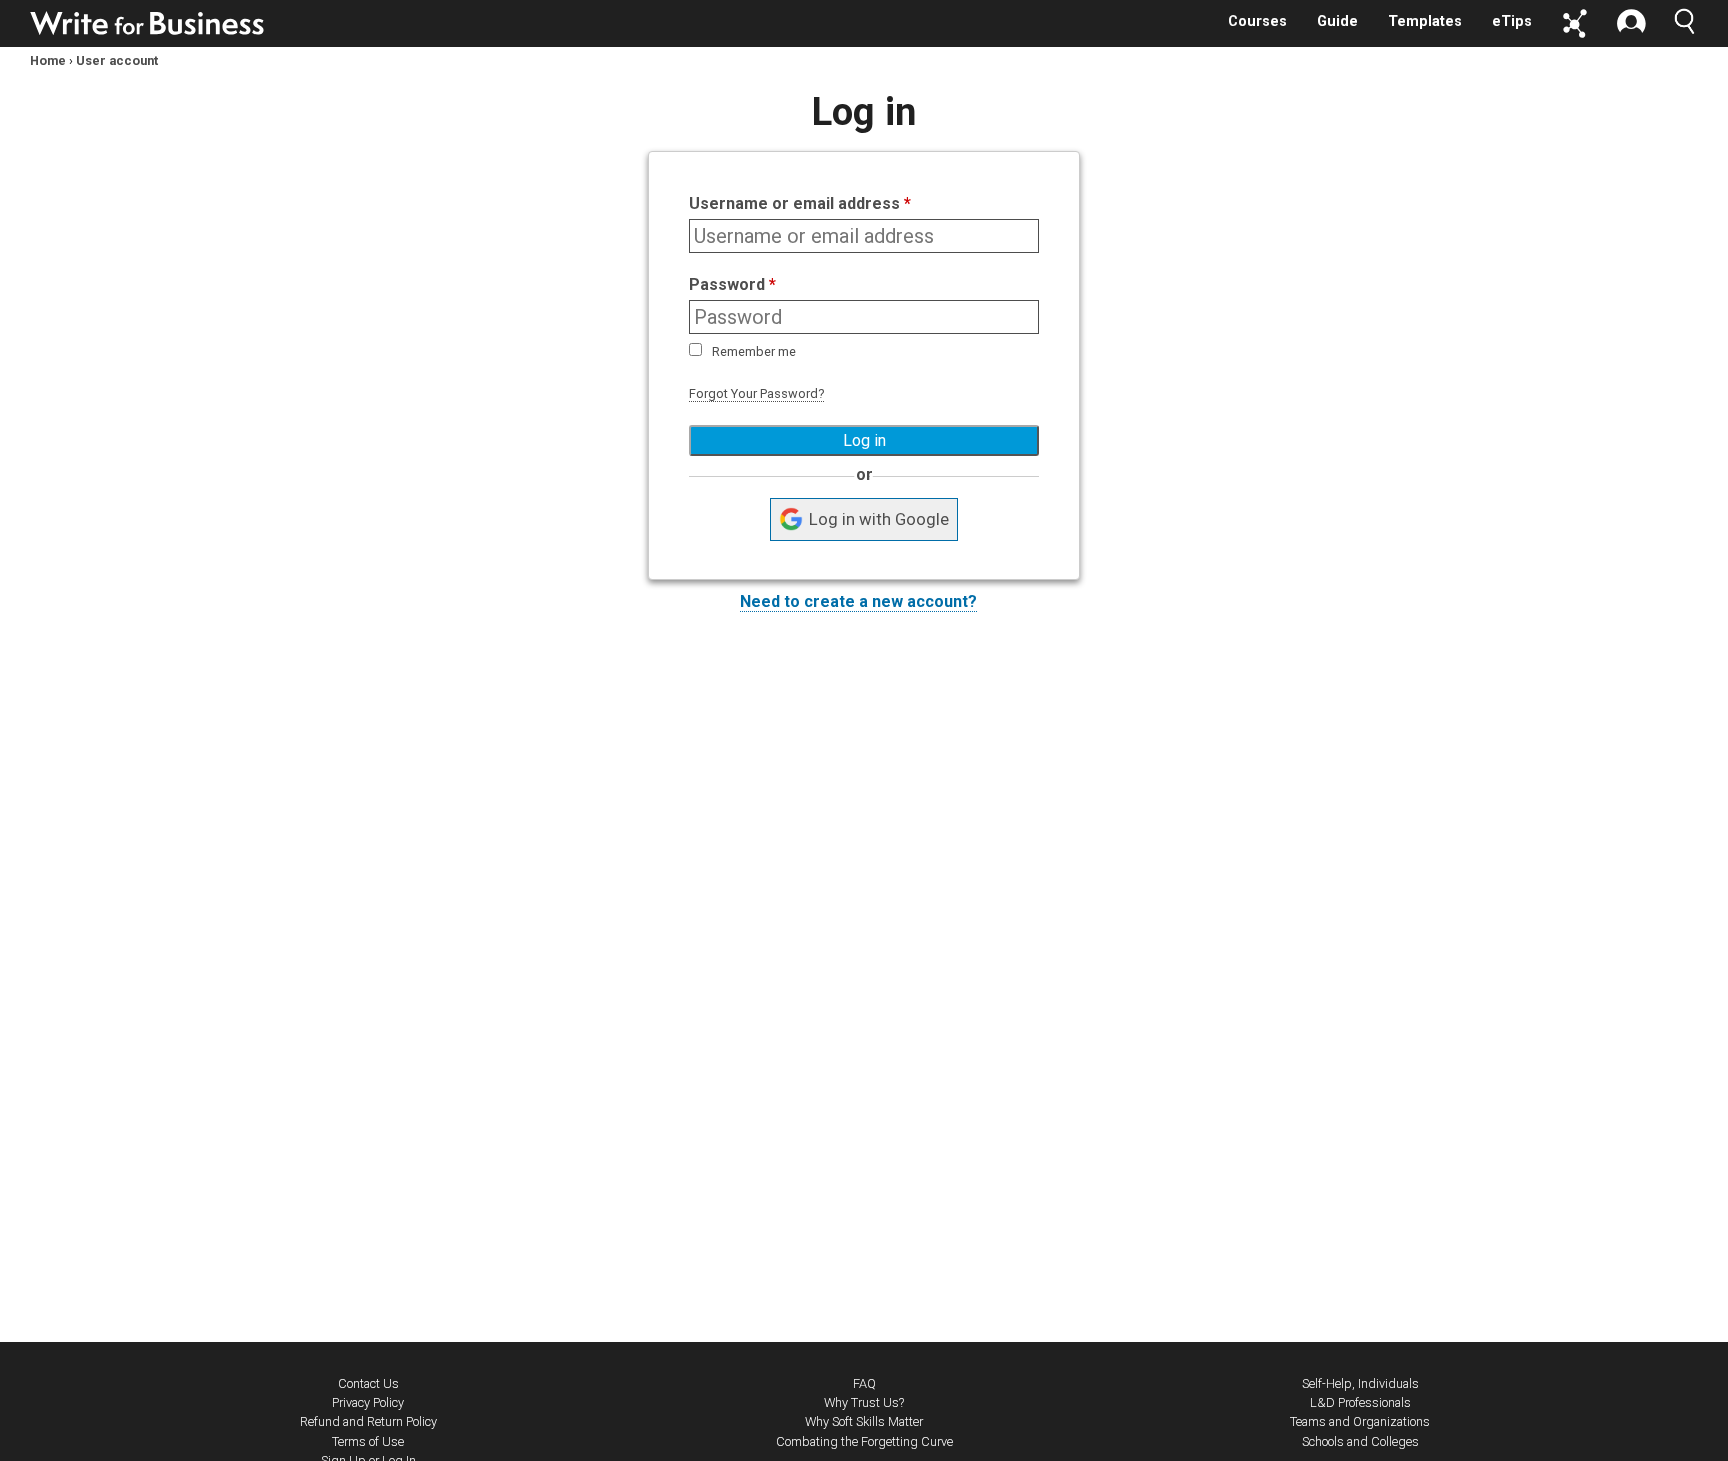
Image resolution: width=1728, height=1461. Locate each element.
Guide (1337, 21)
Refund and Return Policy (368, 1421)
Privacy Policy (368, 1402)
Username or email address (800, 203)
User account (117, 60)
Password (732, 284)
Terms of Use (368, 1441)
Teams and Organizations (1360, 1421)
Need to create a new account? (858, 601)
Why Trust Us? (864, 1402)
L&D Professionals (1360, 1402)
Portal (1575, 23)
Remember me (754, 351)
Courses (1257, 21)
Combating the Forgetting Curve (864, 1441)
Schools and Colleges (1360, 1441)
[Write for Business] (148, 23)
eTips (1512, 21)
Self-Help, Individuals (1360, 1383)
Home (48, 60)
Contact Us (368, 1383)
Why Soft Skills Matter (864, 1421)
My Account (1631, 23)
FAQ (864, 1383)
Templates (1425, 21)
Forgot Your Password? (756, 393)
